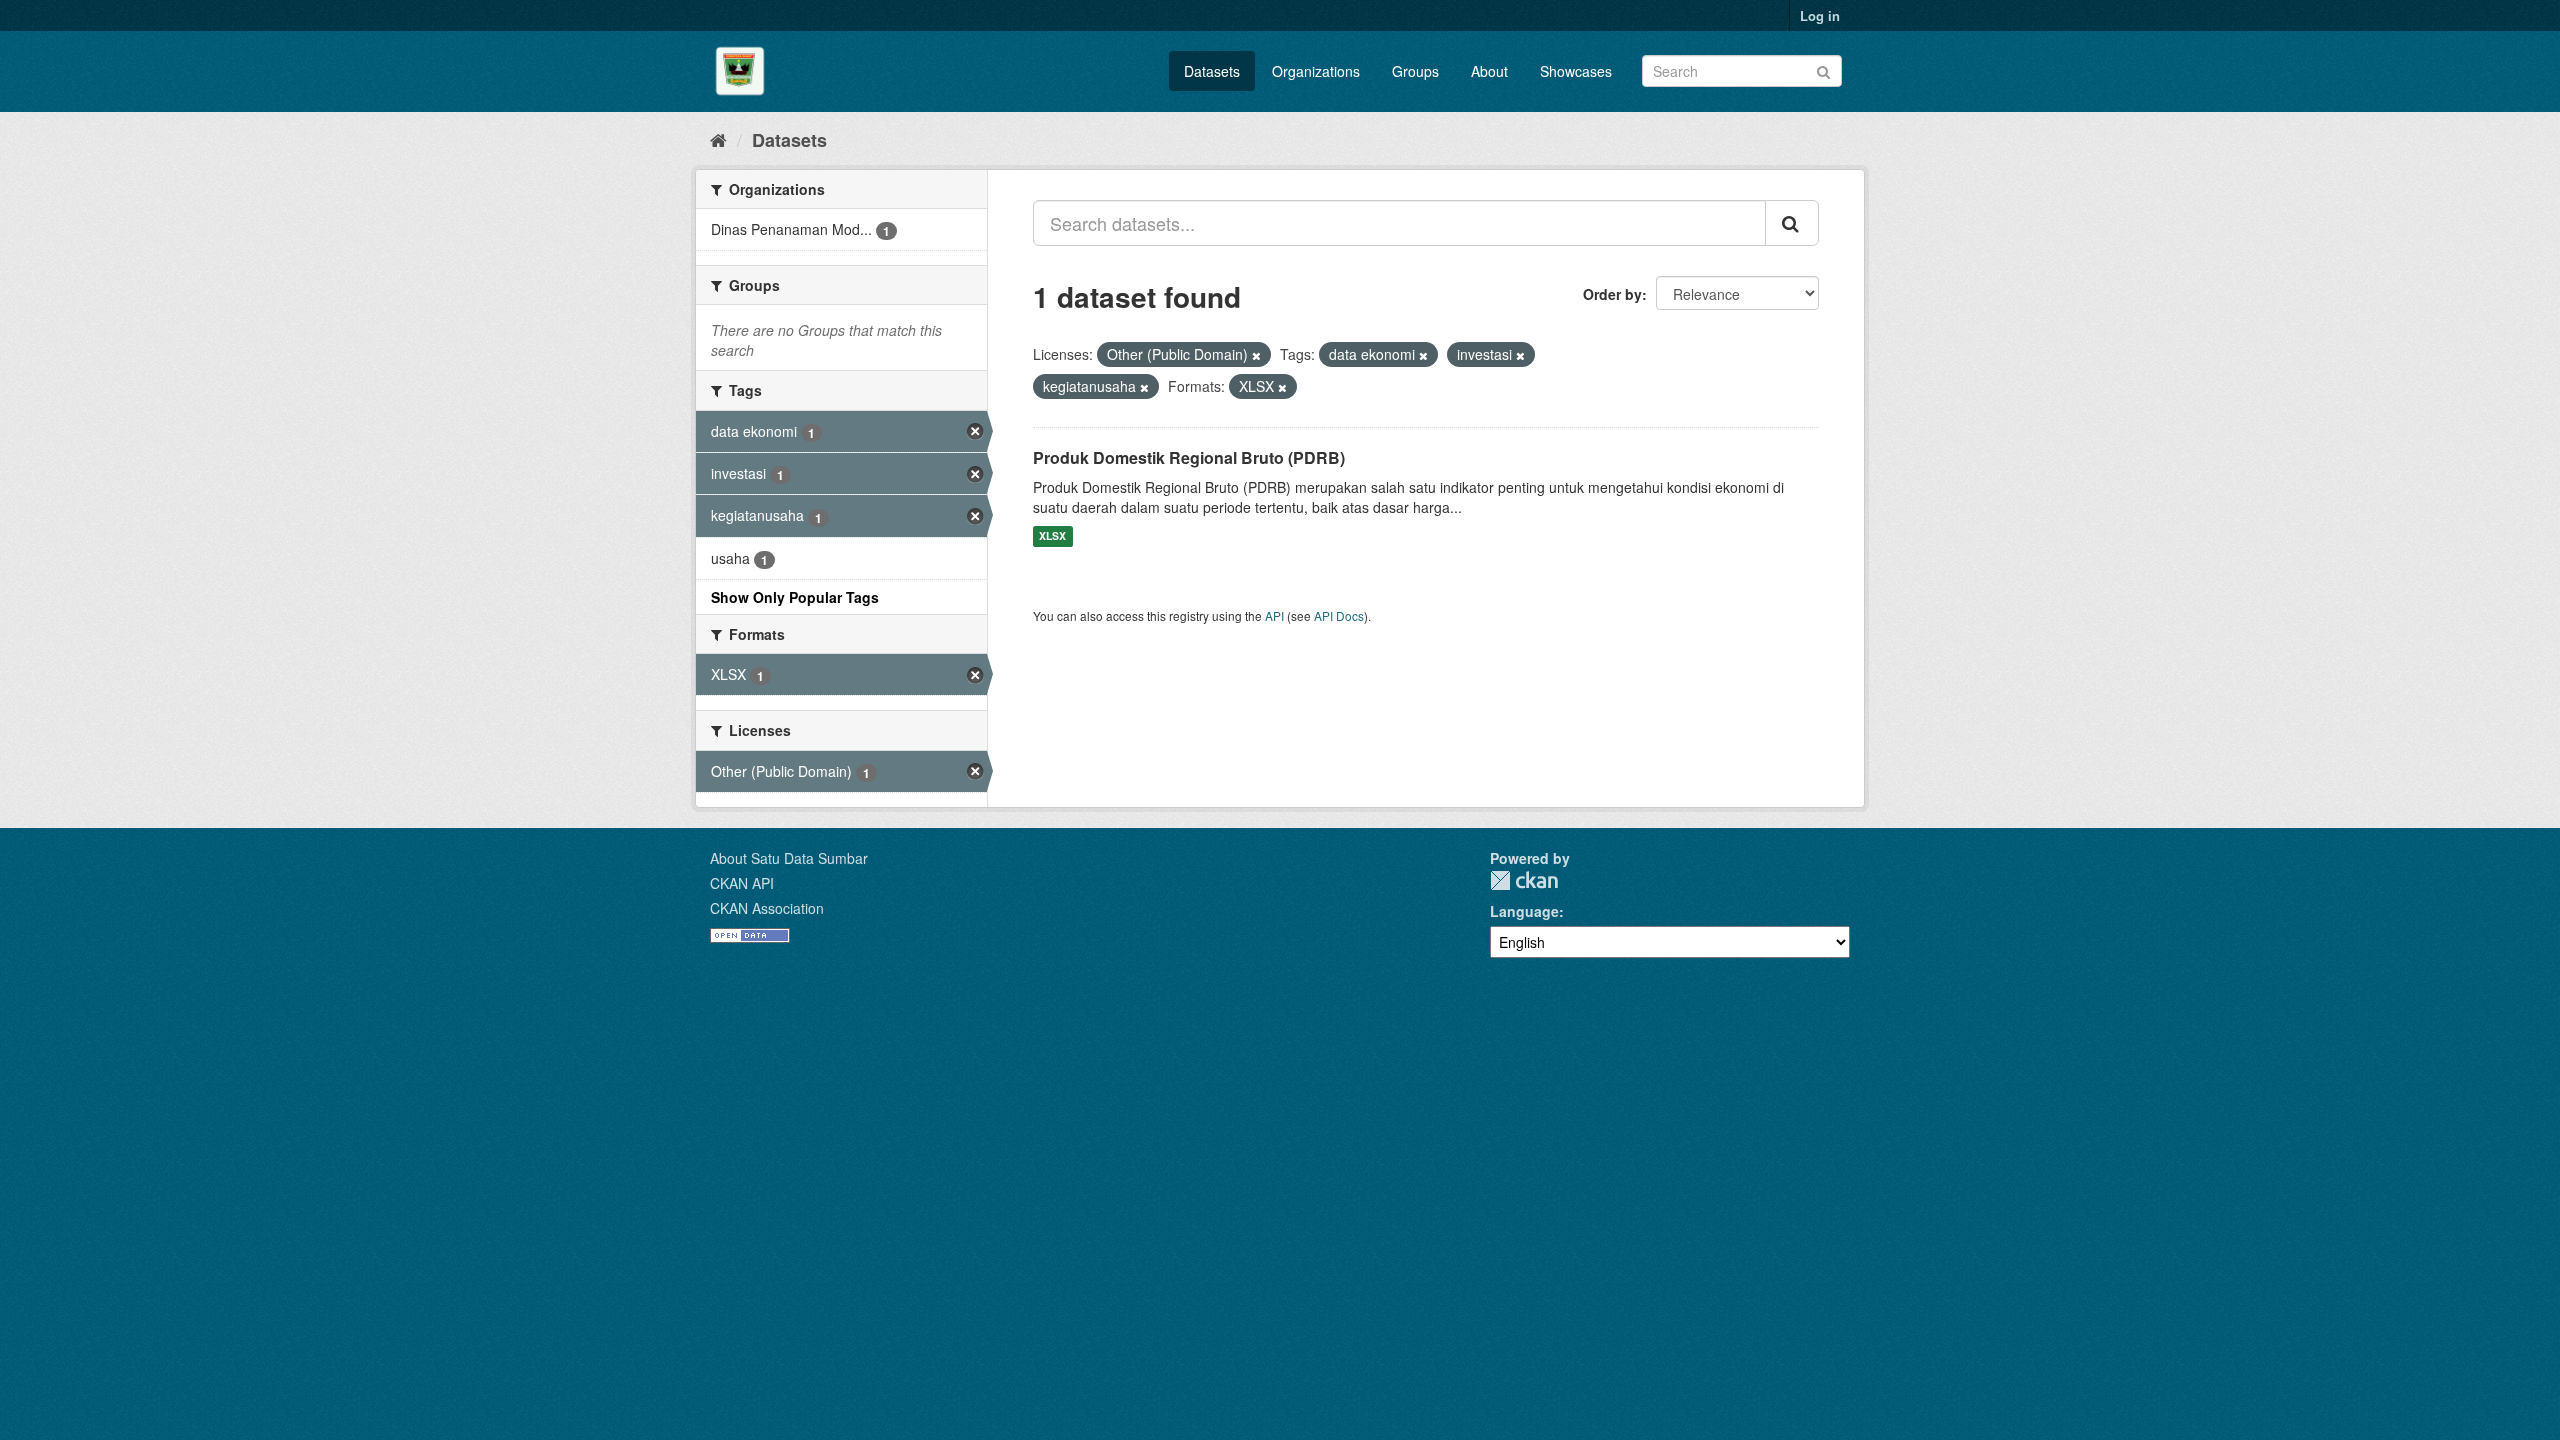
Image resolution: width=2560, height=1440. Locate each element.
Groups (1415, 71)
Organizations (1316, 71)
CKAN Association (767, 908)
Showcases (1576, 71)
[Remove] (1256, 355)
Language (1524, 911)
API (1274, 615)
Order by (1612, 294)
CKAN (1524, 880)
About (1489, 71)
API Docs (1339, 615)
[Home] (718, 139)
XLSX (1052, 536)
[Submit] (1823, 69)
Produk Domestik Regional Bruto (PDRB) (1189, 457)
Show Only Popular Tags (795, 597)
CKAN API (742, 883)
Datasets (1212, 71)
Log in (1820, 15)
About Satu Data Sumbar (789, 858)
